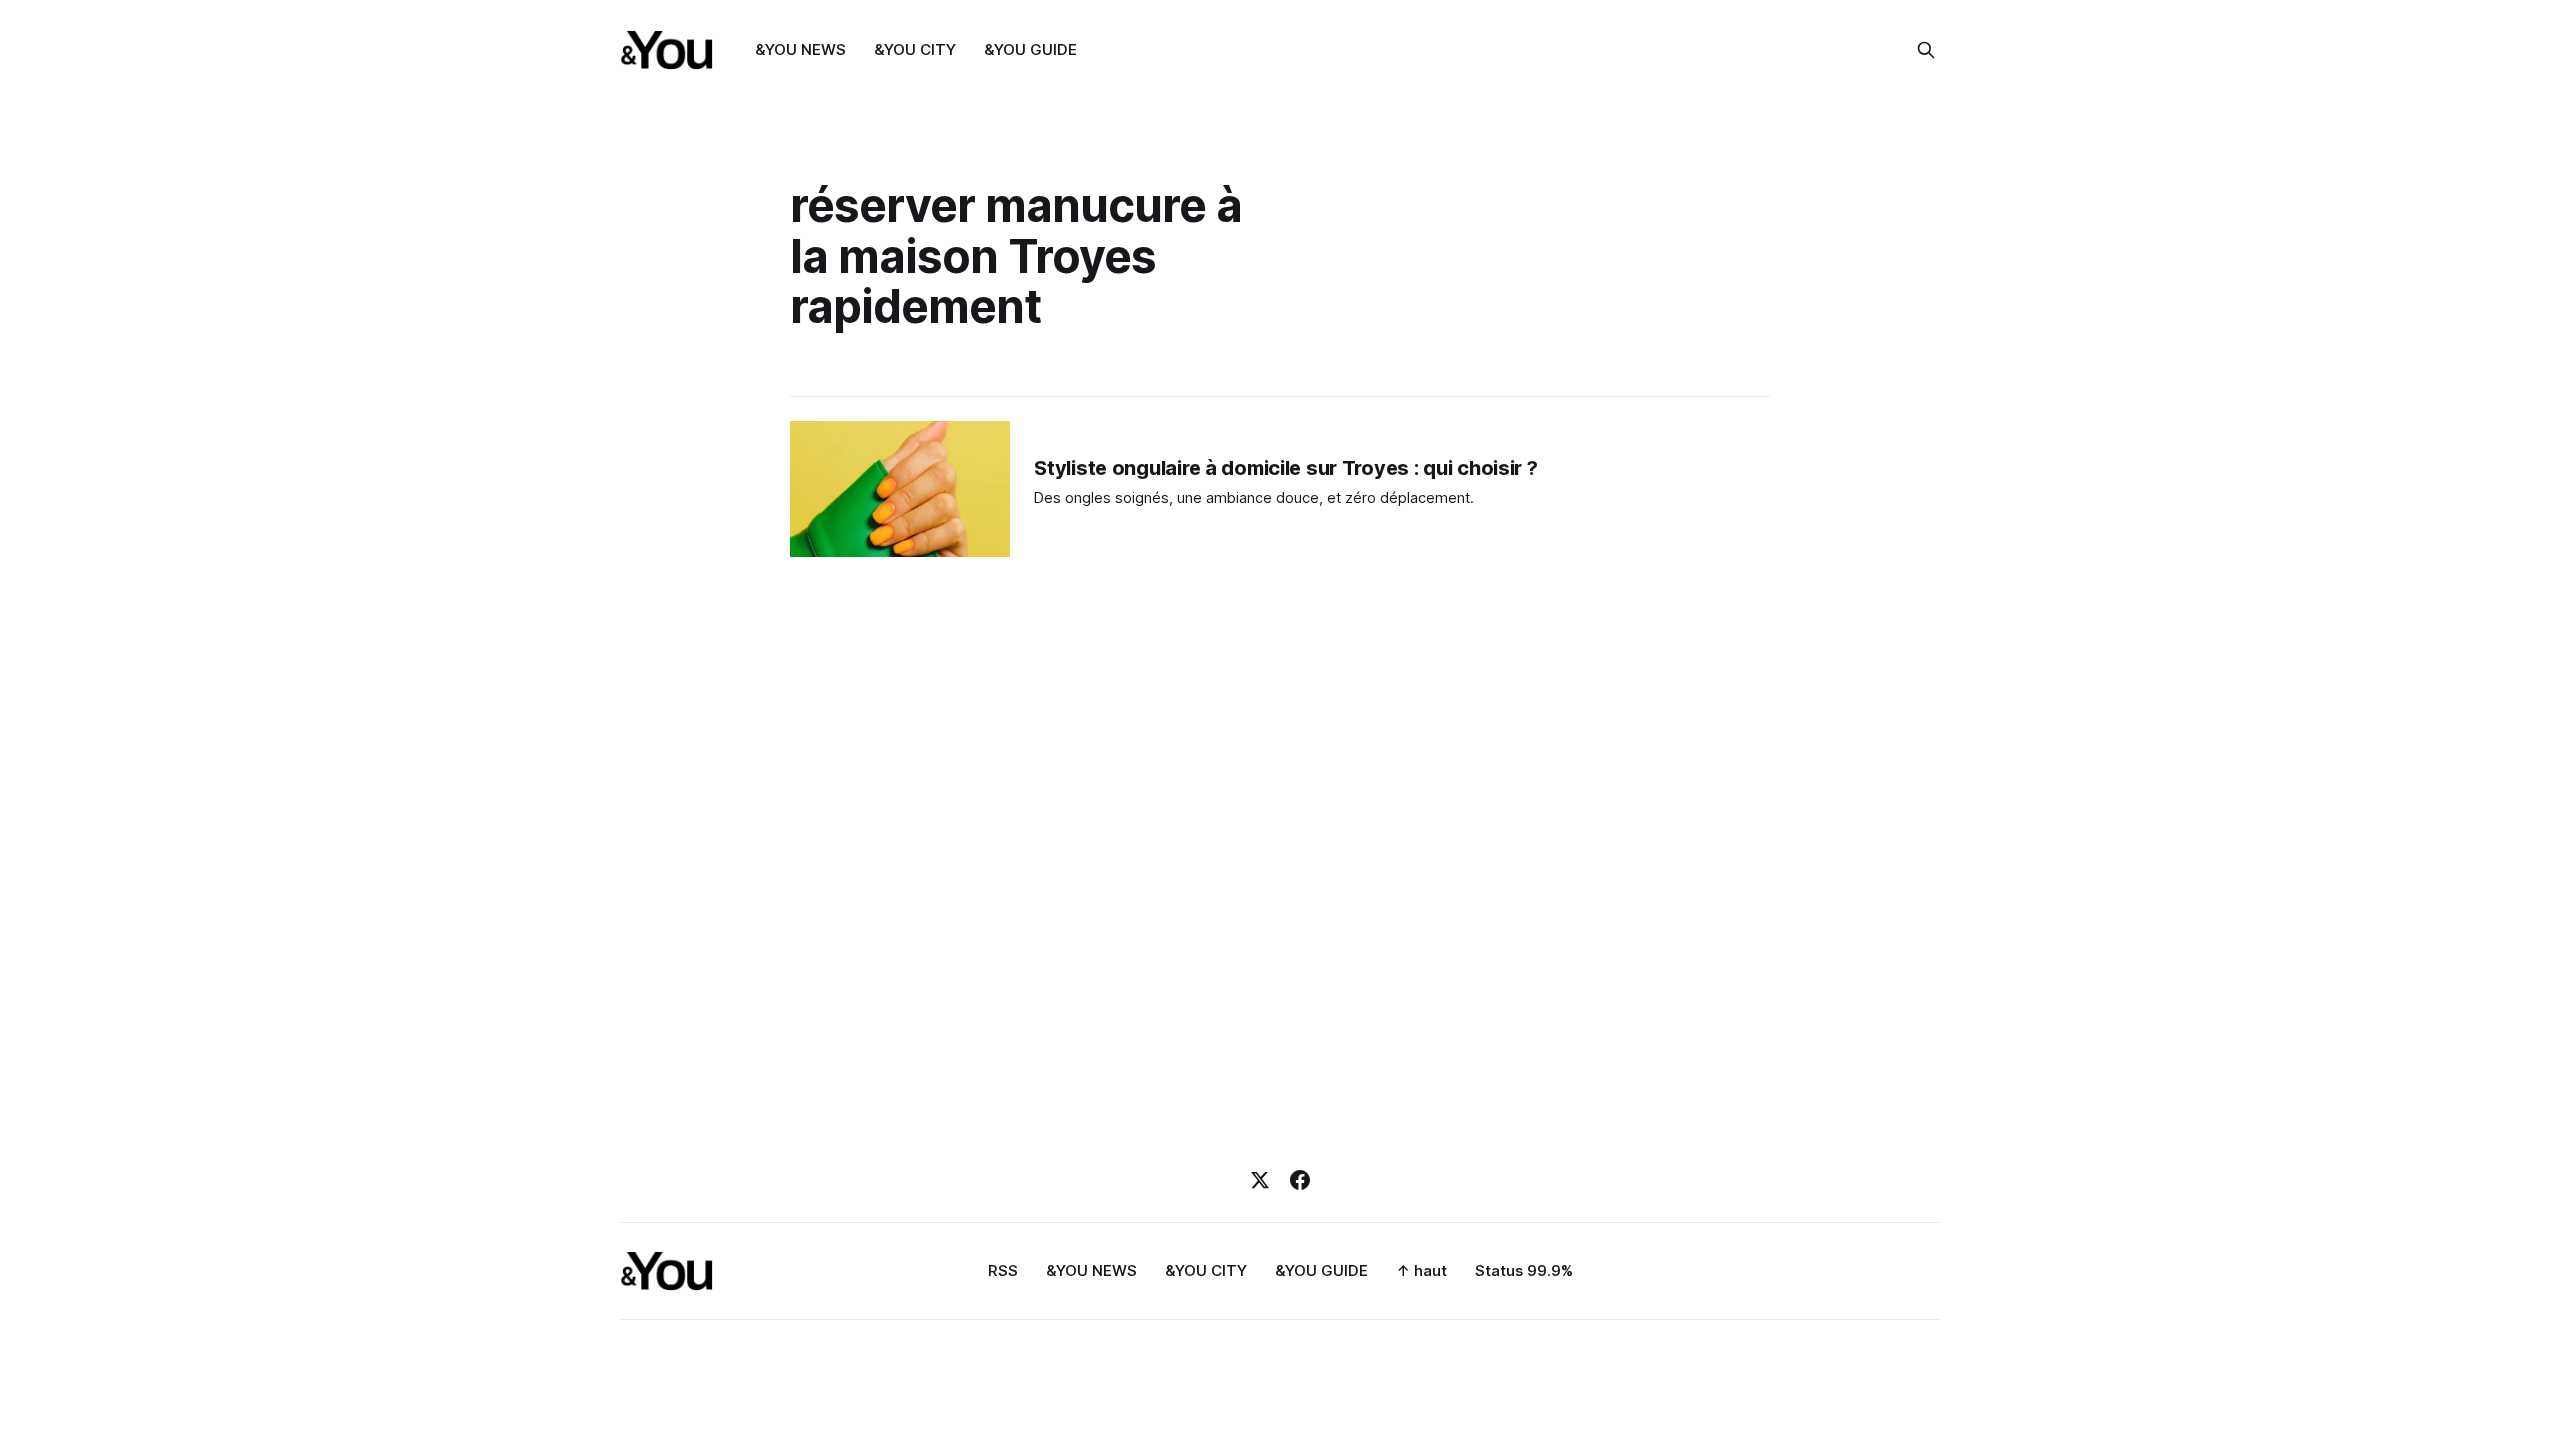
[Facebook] (1300, 1180)
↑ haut (1421, 1270)
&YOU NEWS (800, 49)
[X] (1260, 1180)
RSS (1003, 1270)
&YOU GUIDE (1030, 49)
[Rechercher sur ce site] (1926, 50)
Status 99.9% (1524, 1270)
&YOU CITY (915, 49)
